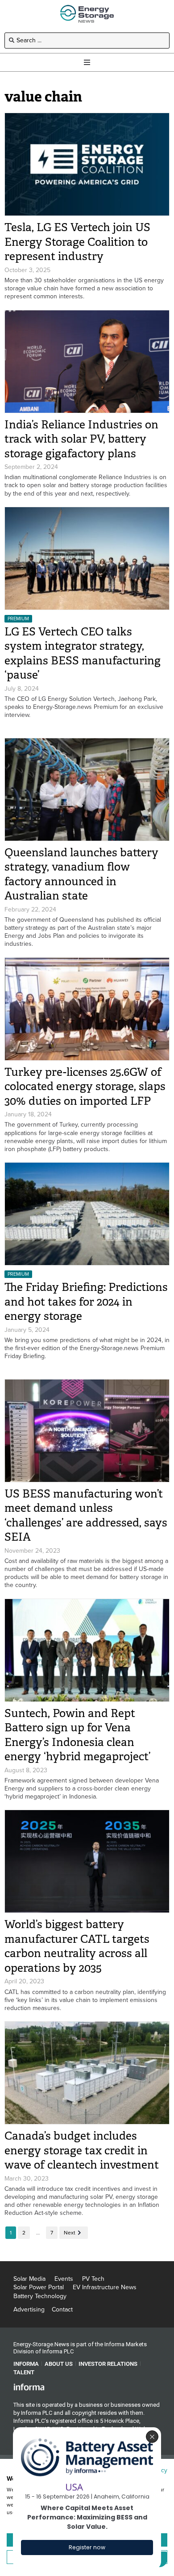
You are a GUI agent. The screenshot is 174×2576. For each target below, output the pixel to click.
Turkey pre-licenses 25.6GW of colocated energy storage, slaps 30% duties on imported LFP (85, 1087)
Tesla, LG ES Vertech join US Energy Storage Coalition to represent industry (77, 242)
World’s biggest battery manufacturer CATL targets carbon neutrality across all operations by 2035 (77, 1946)
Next (70, 2233)
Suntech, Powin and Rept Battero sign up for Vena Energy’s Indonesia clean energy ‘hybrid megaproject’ (77, 1735)
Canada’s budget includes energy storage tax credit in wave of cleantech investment (82, 2150)
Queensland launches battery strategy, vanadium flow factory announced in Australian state (81, 874)
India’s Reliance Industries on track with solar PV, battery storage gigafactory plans (81, 439)
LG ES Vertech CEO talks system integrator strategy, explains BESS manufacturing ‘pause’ (83, 653)
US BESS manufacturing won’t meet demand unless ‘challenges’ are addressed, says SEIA (86, 1516)
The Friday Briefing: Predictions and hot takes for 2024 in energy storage (86, 1302)
